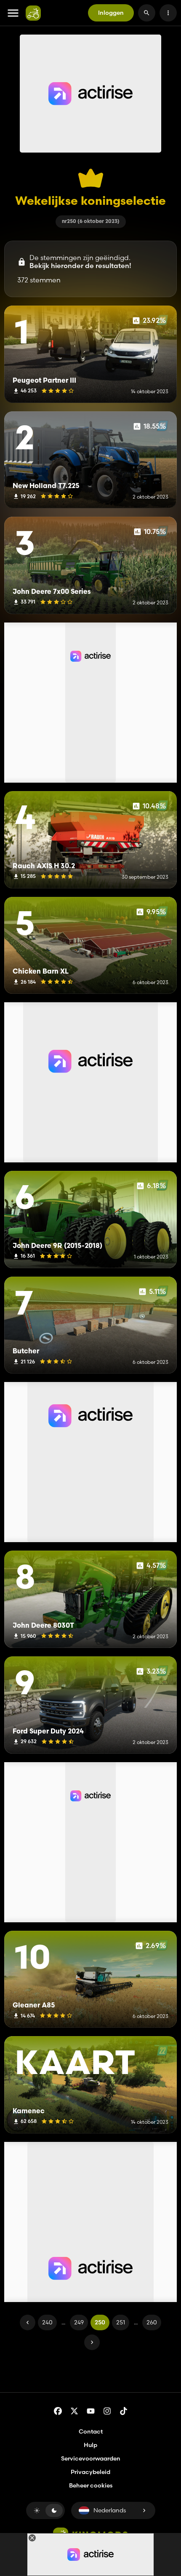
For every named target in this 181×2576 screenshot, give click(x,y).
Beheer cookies (91, 2486)
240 (47, 2322)
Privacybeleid (90, 2472)
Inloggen (111, 13)
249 (79, 2322)
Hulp (90, 2445)
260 (152, 2322)
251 (121, 2322)
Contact (91, 2431)
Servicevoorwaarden (91, 2458)
